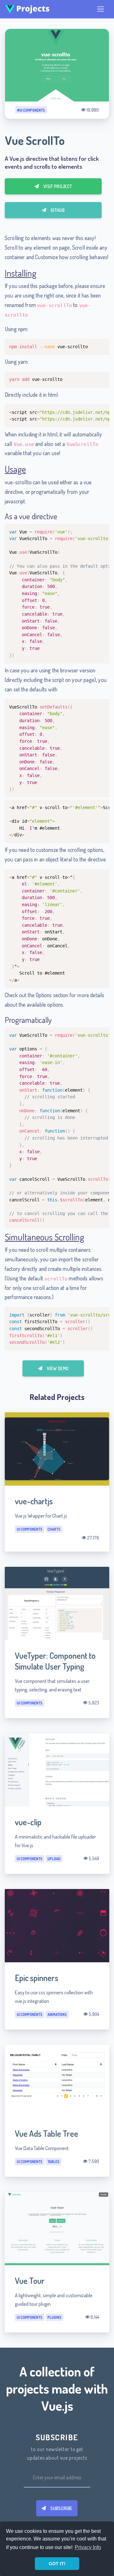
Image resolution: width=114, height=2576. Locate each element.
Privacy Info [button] (88, 2547)
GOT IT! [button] (57, 2564)
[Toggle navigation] (101, 9)
